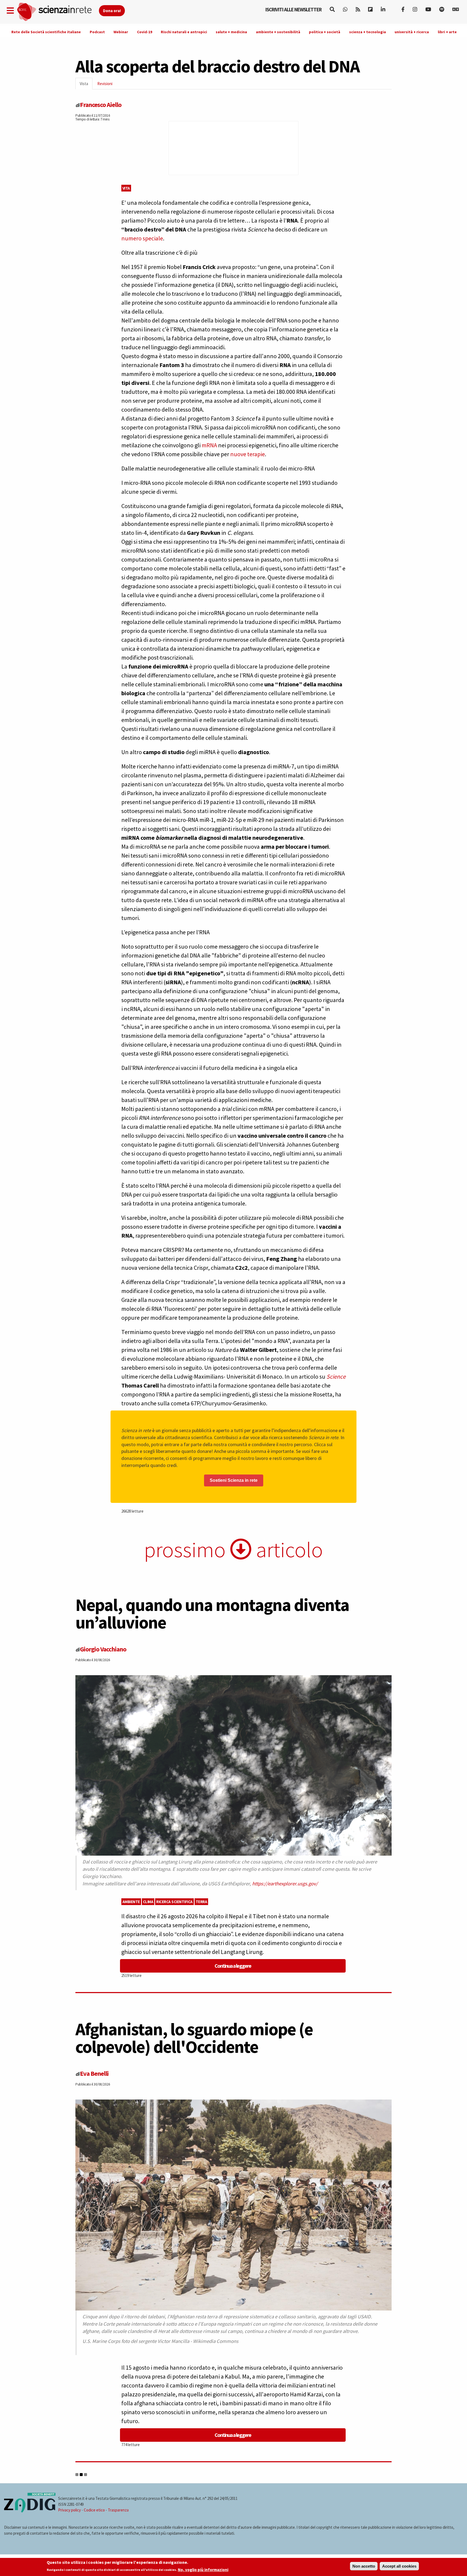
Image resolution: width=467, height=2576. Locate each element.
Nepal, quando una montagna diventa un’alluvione (212, 1613)
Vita (126, 188)
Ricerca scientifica (174, 1902)
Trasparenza (118, 2510)
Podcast (97, 32)
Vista (86, 85)
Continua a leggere (233, 1966)
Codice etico (94, 2510)
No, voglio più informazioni (203, 2570)
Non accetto (364, 2566)
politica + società (325, 32)
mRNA (209, 445)
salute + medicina (231, 32)
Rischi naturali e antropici (184, 32)
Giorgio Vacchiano (103, 1649)
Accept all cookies (399, 2566)
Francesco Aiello (101, 105)
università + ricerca (412, 32)
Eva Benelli (94, 2073)
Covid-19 (145, 32)
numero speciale (142, 238)
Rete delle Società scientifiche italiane (46, 32)
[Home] (58, 12)
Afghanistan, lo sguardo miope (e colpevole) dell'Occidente (194, 2038)
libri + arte (447, 32)
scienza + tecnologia (368, 32)
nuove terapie (248, 454)
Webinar (121, 32)
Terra (201, 1902)
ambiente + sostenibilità (278, 32)
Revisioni (105, 84)
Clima (148, 1902)
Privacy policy (69, 2510)
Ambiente (131, 1902)
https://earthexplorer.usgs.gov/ (285, 1884)
